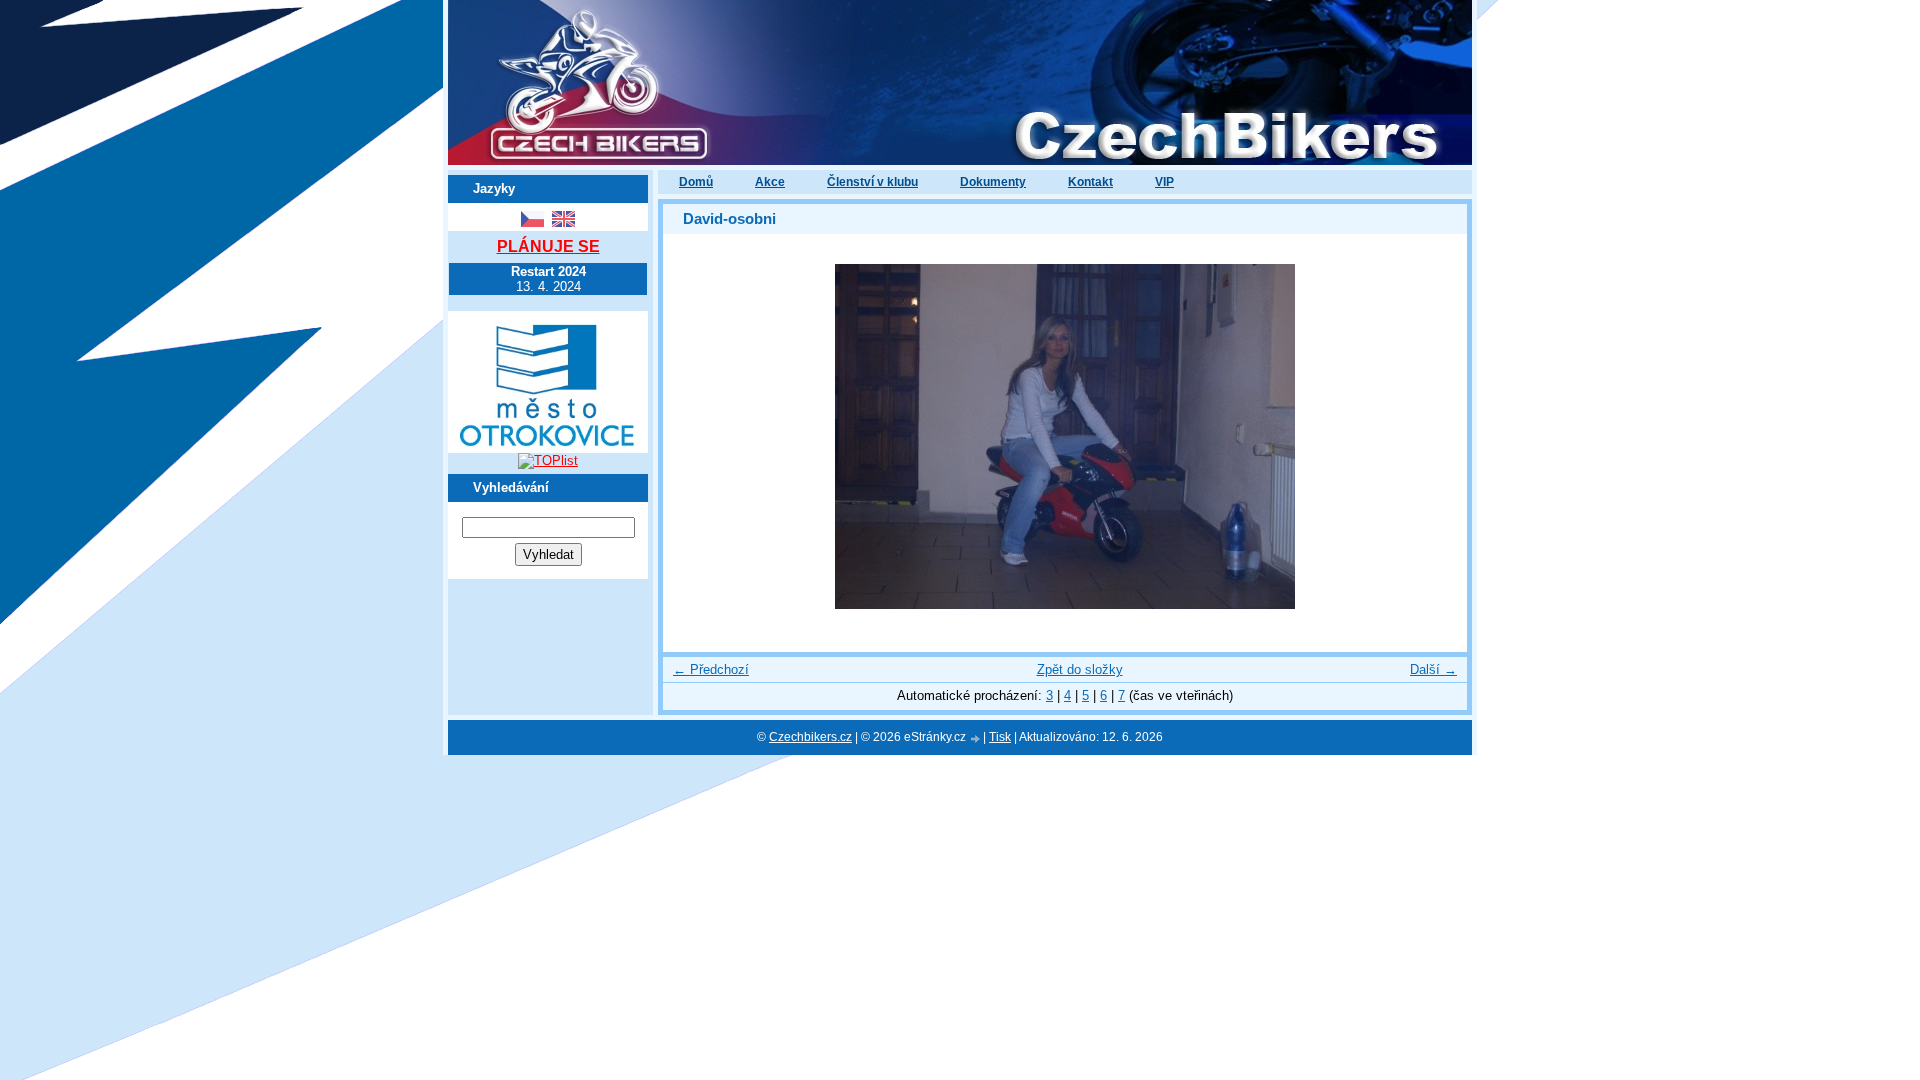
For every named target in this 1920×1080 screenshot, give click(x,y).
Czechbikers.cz (810, 737)
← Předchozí (711, 669)
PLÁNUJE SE (548, 246)
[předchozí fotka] (695, 436)
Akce (770, 182)
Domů (696, 182)
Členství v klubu (872, 182)
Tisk (1000, 737)
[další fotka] (1434, 436)
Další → (1433, 669)
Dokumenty (993, 182)
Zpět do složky (1080, 669)
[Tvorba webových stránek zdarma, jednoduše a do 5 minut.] (976, 738)
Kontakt (1090, 182)
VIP (1164, 182)
